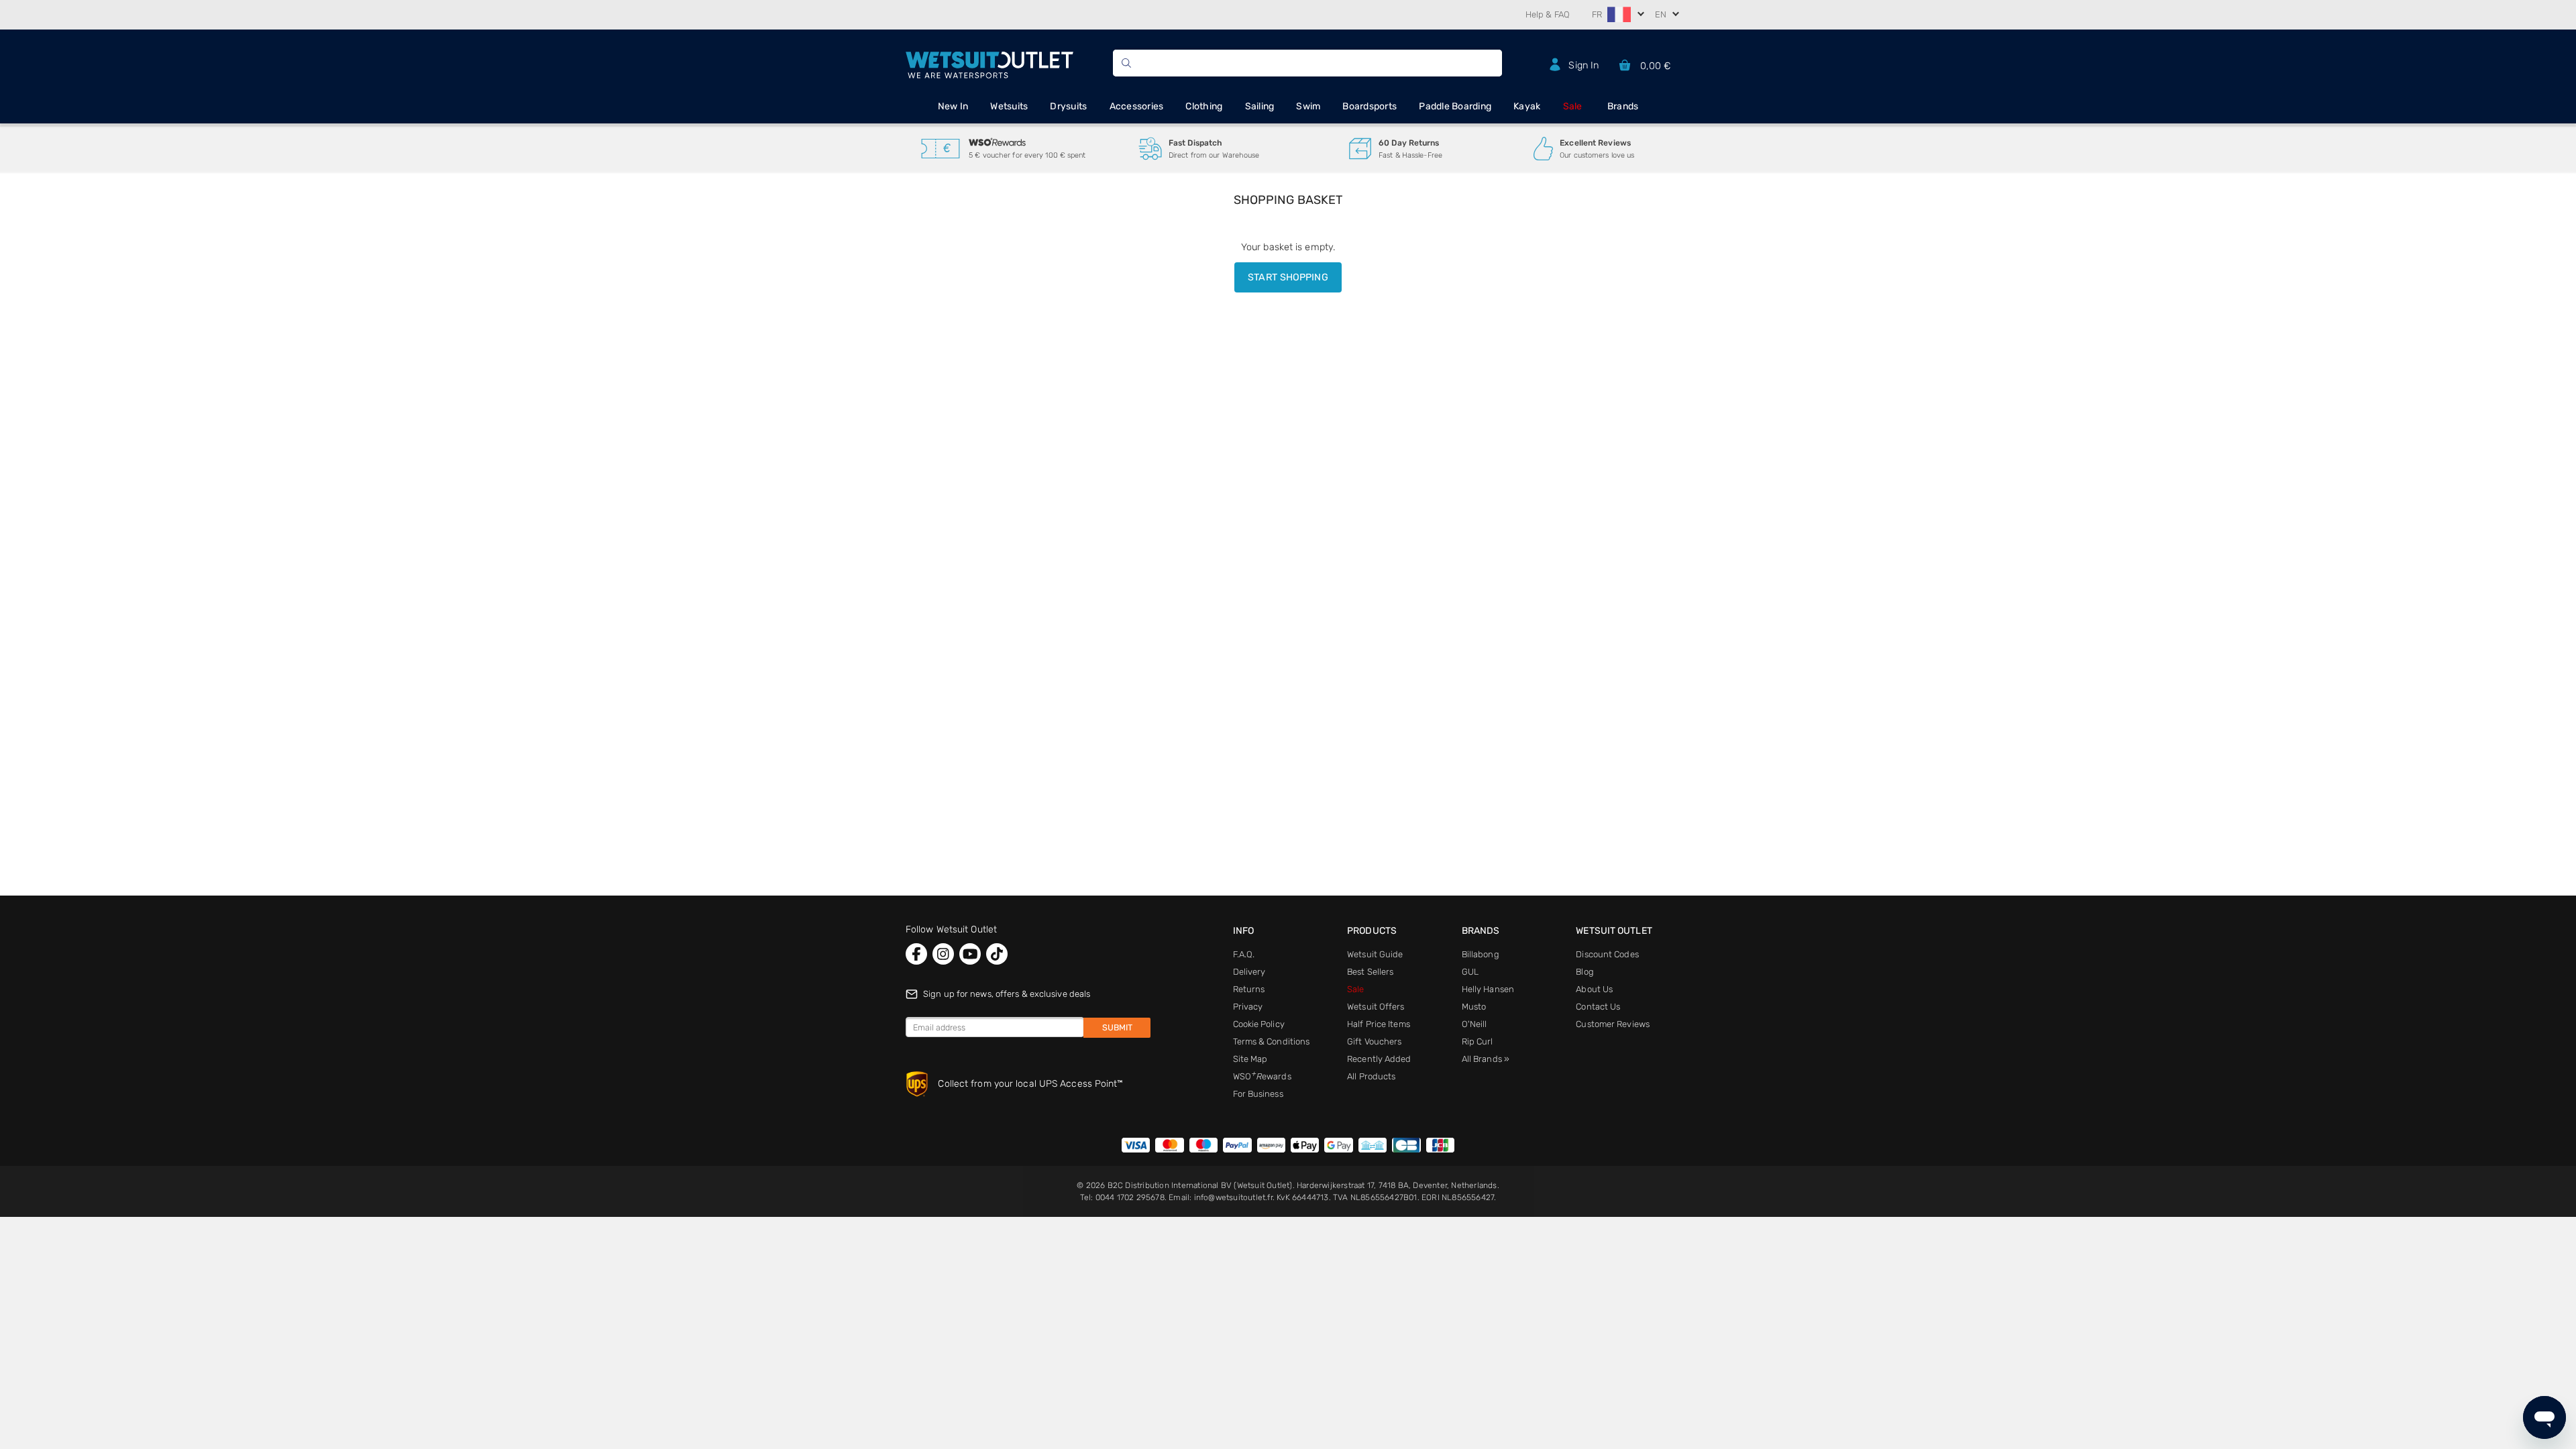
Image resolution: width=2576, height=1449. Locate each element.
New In (953, 106)
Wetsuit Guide (1375, 954)
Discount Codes (1607, 954)
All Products (1371, 1076)
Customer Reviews (1613, 1024)
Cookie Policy (1259, 1024)
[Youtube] (970, 954)
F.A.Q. (1244, 954)
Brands (1623, 106)
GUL (1470, 972)
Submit (1117, 1027)
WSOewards (1262, 1076)
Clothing (1204, 106)
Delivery (1249, 972)
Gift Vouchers (1374, 1041)
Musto (1474, 1007)
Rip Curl (1478, 1041)
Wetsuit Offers (1376, 1007)
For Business (1258, 1094)
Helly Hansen (1488, 989)
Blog (1585, 972)
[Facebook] (916, 954)
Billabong (1481, 954)
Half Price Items (1379, 1024)
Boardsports (1370, 106)
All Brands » (1486, 1059)
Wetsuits (1009, 106)
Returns (1249, 989)
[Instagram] (943, 954)
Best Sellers (1370, 972)
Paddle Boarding (1455, 106)
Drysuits (1068, 106)
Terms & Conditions (1272, 1041)
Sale (1573, 106)
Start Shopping (1288, 277)
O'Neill (1474, 1024)
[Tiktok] (997, 954)
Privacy (1248, 1007)
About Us (1594, 989)
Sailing (1260, 106)
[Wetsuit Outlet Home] (989, 63)
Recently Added (1379, 1059)
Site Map (1250, 1059)
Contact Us (1598, 1007)
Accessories (1137, 106)
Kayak (1527, 106)
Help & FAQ (1548, 14)
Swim (1308, 106)
